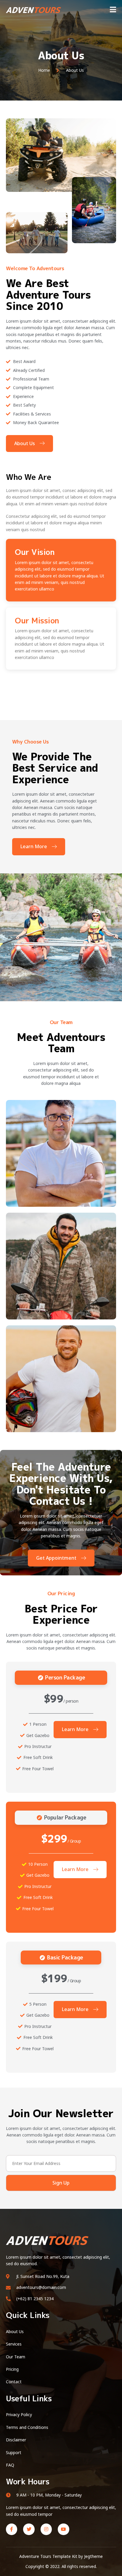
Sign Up (61, 2183)
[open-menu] (113, 10)
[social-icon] (105, 1170)
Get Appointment (56, 1558)
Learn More (34, 846)
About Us (25, 443)
